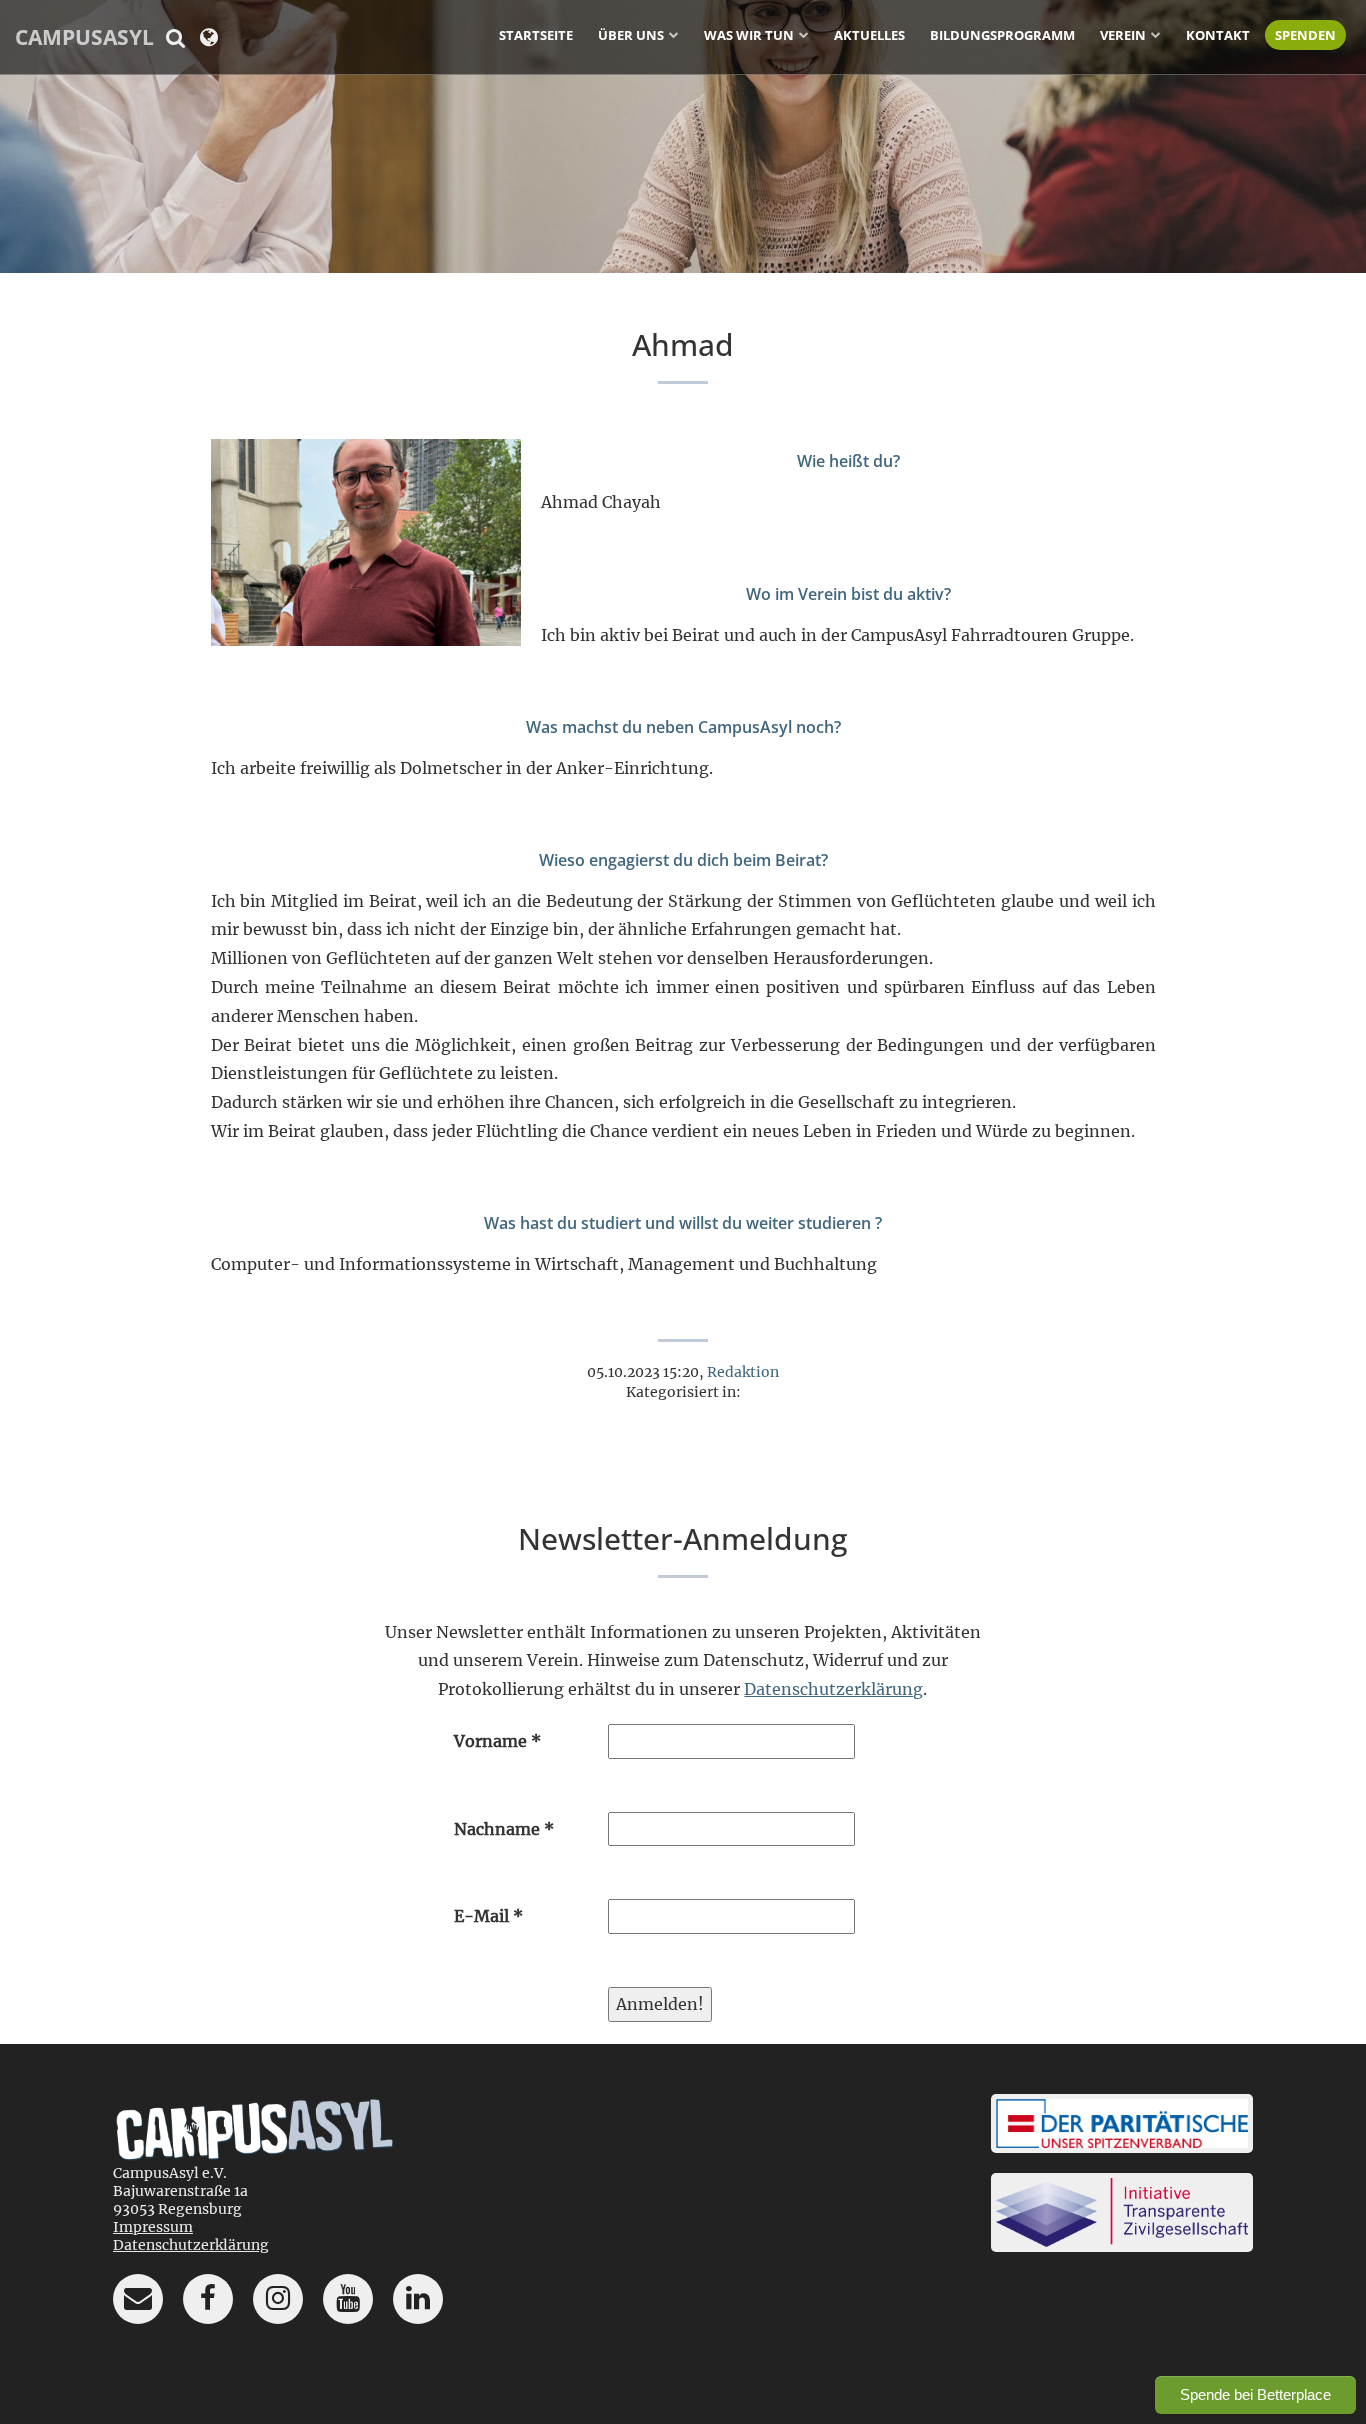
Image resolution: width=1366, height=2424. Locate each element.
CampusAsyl (84, 37)
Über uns (631, 35)
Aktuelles (869, 35)
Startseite (536, 35)
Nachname (504, 1829)
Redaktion (743, 1372)
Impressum (153, 2227)
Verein (1123, 35)
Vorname (497, 1741)
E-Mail (488, 1916)
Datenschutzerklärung (833, 1689)
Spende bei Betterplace (1255, 2394)
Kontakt (1218, 35)
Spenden (1305, 35)
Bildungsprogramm (1002, 35)
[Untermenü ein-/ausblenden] (674, 34)
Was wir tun (749, 35)
